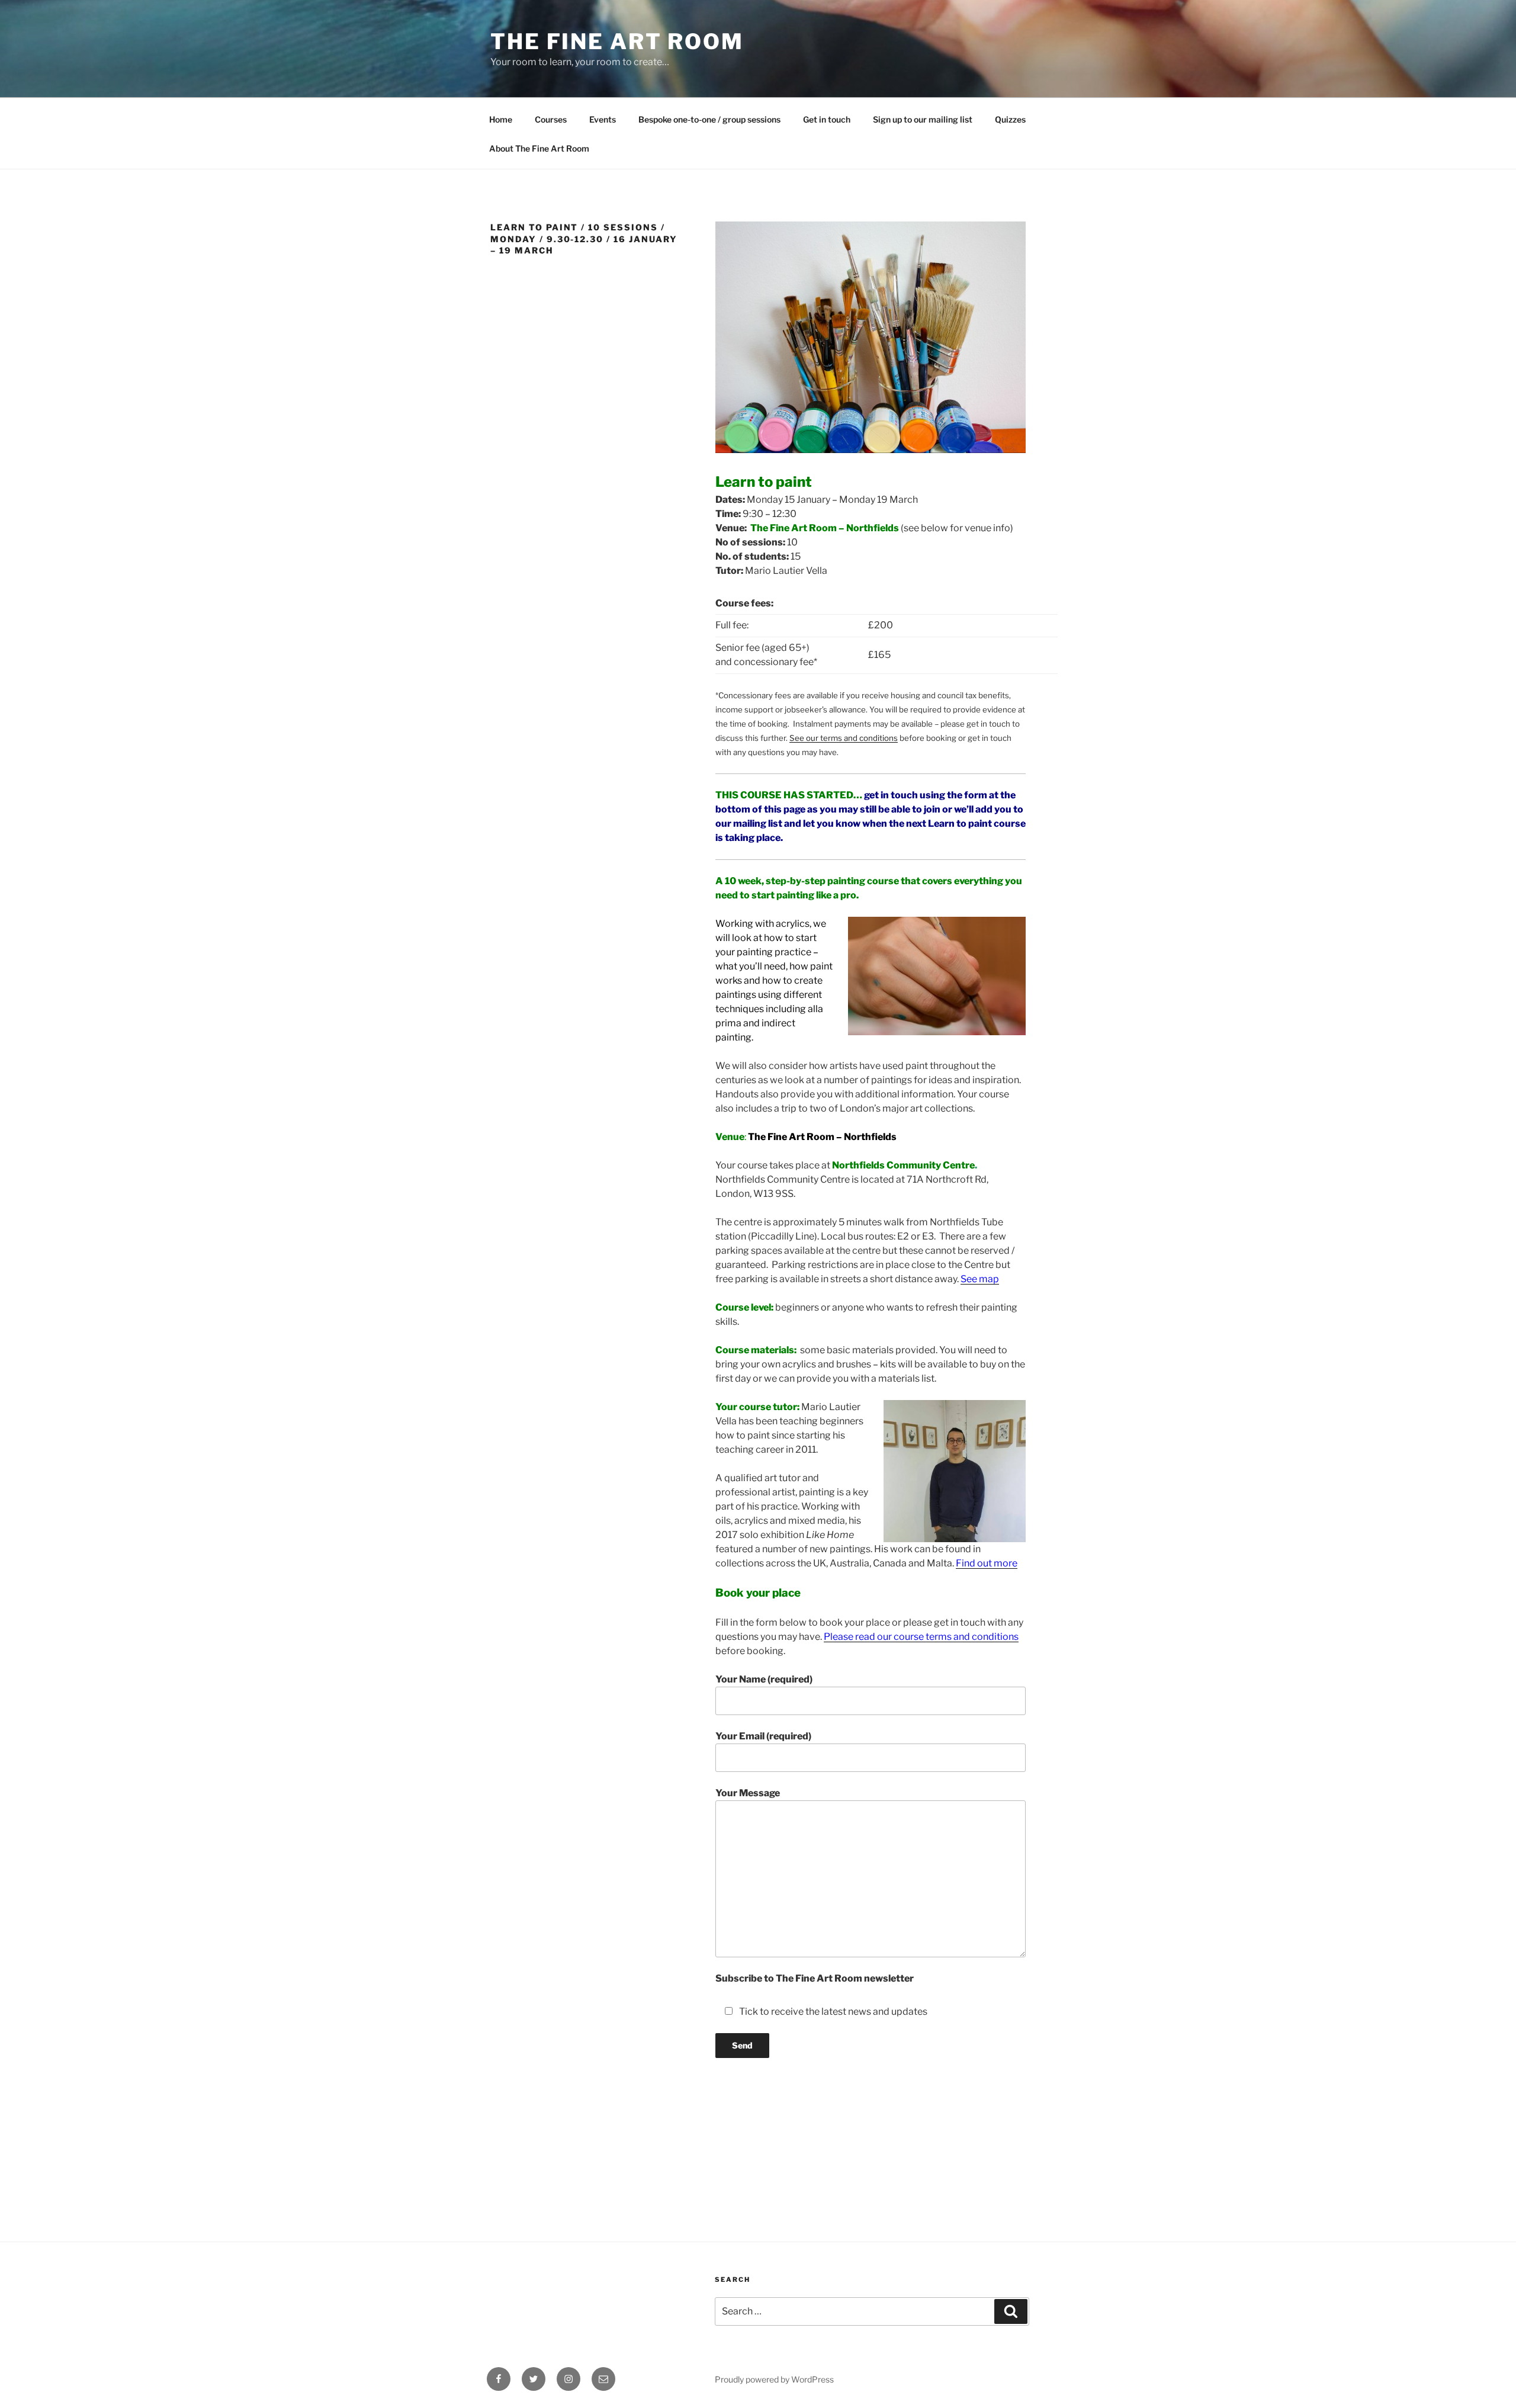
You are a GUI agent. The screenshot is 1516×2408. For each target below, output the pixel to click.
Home (501, 119)
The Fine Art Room (617, 41)
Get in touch (827, 119)
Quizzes (1010, 119)
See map (980, 1279)
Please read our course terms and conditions (921, 1637)
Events (603, 119)
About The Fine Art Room (539, 148)
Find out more (987, 1563)
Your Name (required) (764, 1679)
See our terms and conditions (844, 738)
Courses (551, 119)
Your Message (748, 1793)
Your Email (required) (763, 1736)
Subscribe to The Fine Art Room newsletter (815, 1978)
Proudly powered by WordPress (774, 2379)
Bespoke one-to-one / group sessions (709, 119)
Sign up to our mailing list (923, 119)
